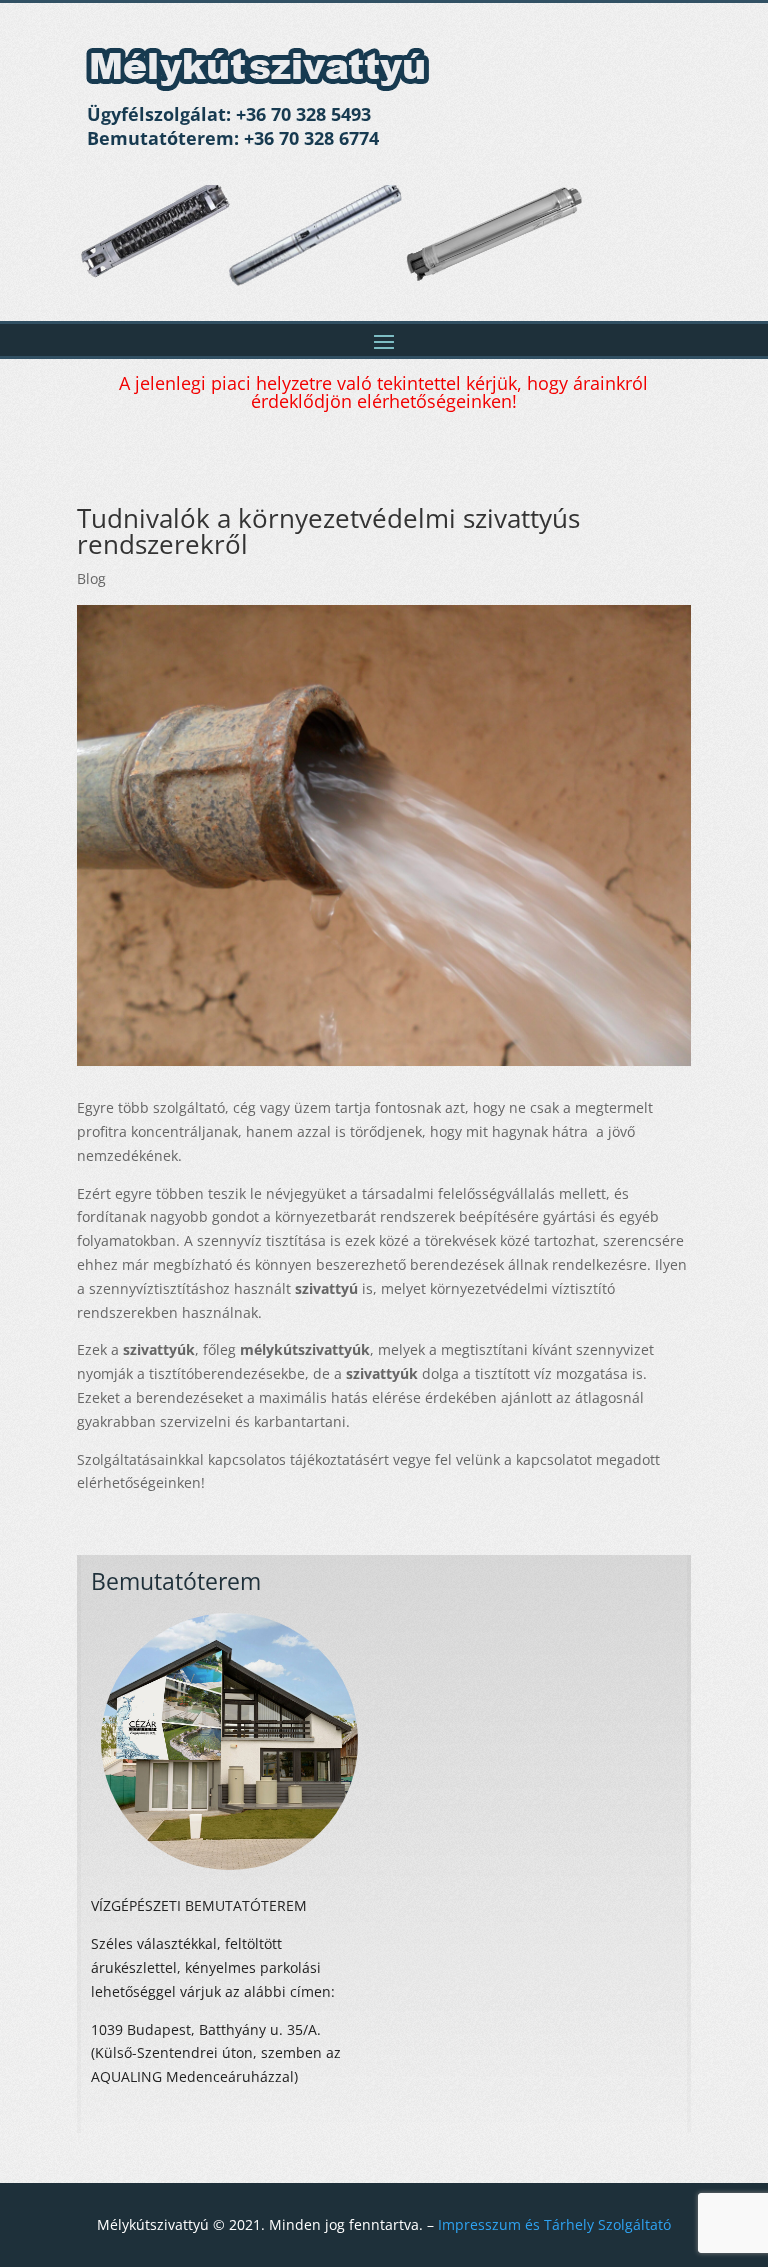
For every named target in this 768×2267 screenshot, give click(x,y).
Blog (91, 578)
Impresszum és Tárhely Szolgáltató (554, 2224)
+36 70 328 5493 (303, 114)
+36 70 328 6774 (311, 138)
